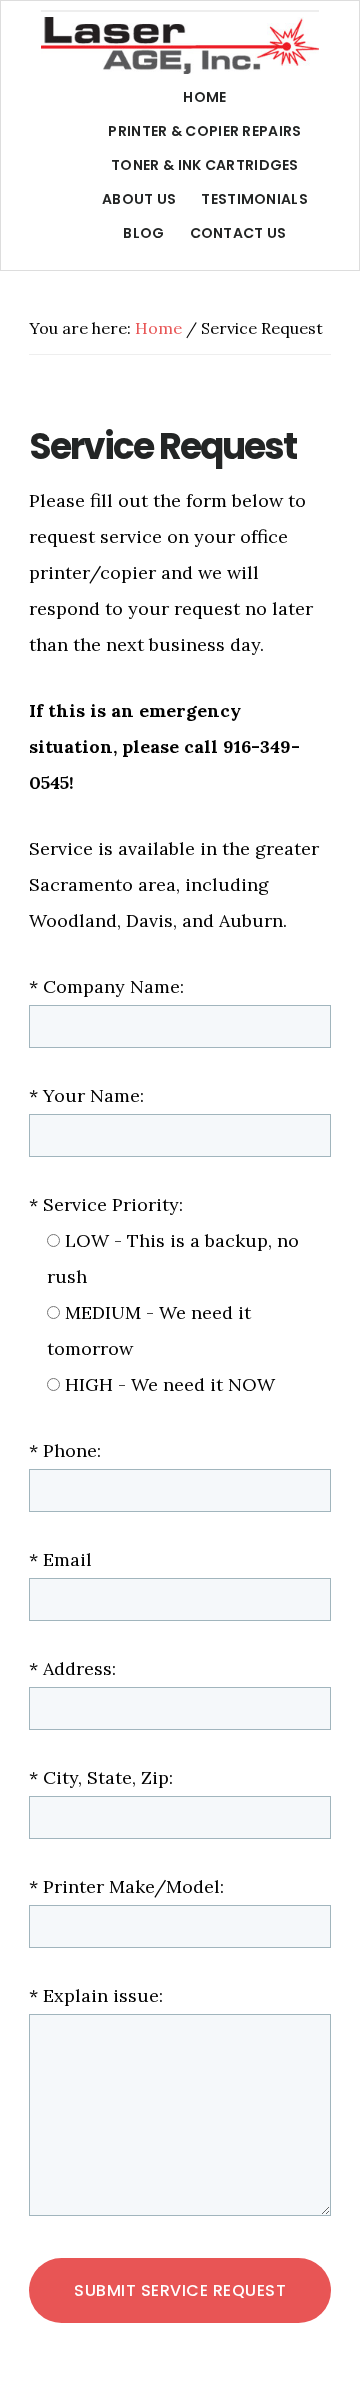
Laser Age (180, 45)
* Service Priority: (106, 1204)
